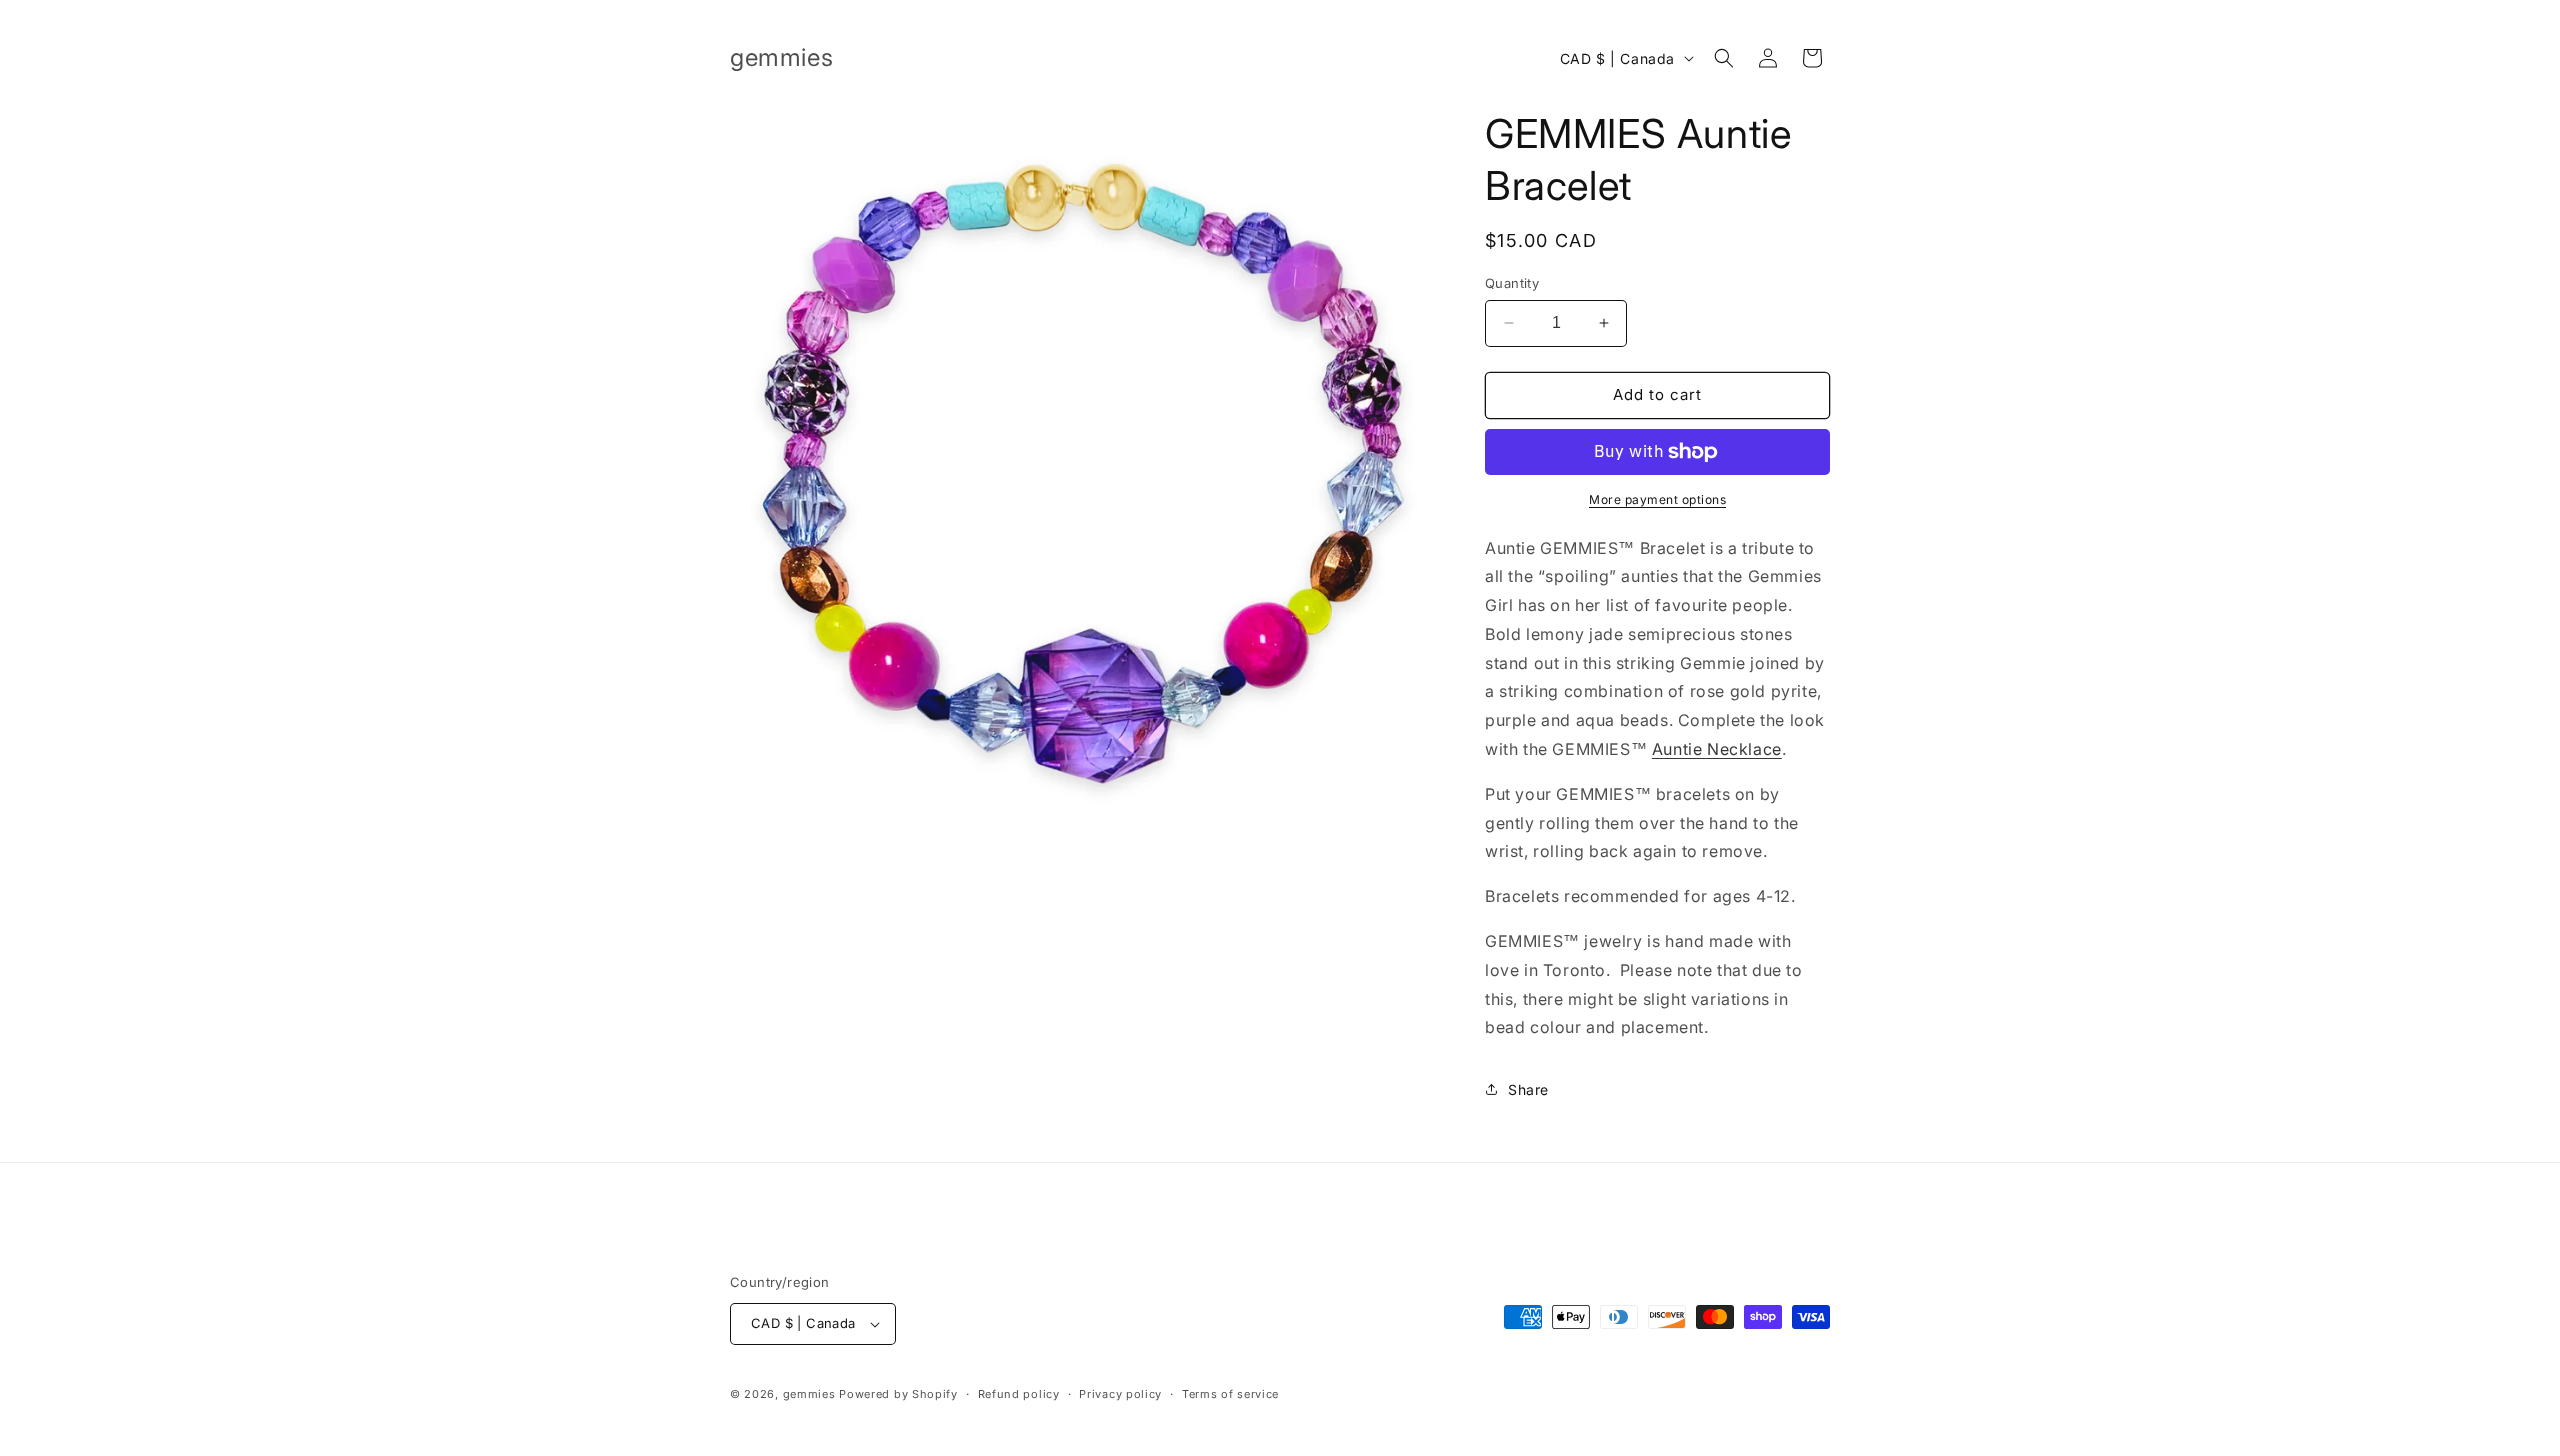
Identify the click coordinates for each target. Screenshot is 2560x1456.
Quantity (1512, 283)
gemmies (809, 1394)
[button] (1724, 58)
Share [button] (1528, 1089)
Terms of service (1230, 1394)
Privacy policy (1120, 1394)
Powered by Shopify (898, 1394)
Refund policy (1019, 1394)
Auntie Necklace (1717, 749)
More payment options (1657, 499)
